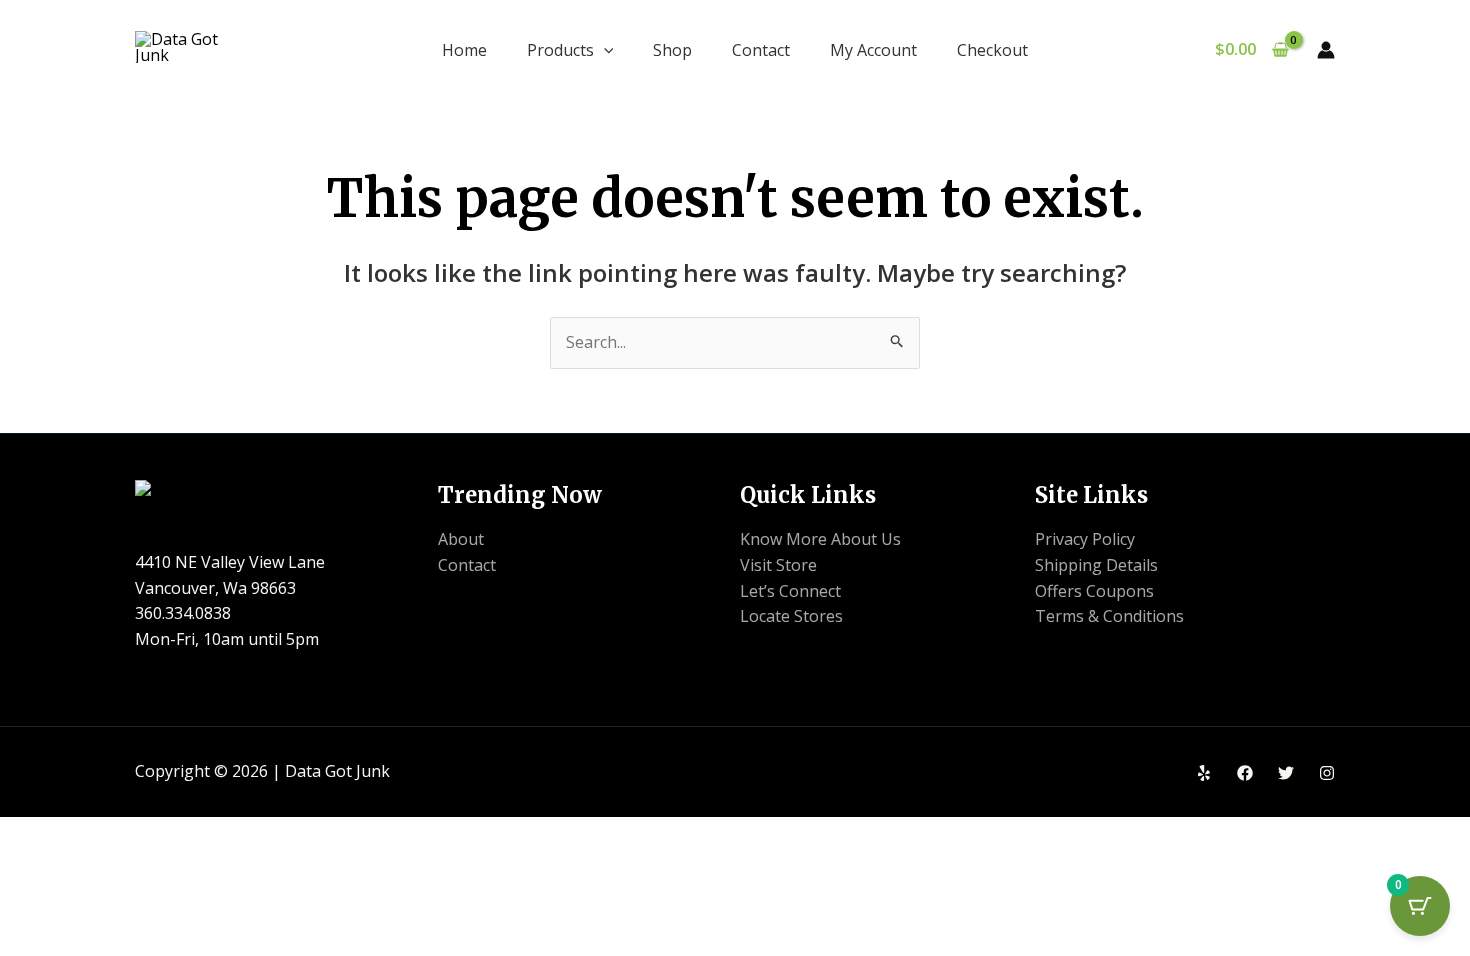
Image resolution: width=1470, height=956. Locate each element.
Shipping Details (1096, 565)
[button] (604, 50)
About (461, 539)
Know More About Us (820, 539)
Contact (761, 50)
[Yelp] (1204, 773)
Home (464, 50)
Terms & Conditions (1109, 616)
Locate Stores (791, 616)
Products (560, 50)
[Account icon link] (1326, 50)
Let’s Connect (790, 591)
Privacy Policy (1085, 539)
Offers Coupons (1094, 591)
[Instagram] (1327, 773)
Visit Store (778, 565)
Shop (672, 50)
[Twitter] (1286, 773)
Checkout (992, 50)
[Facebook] (1245, 773)
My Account (873, 50)
